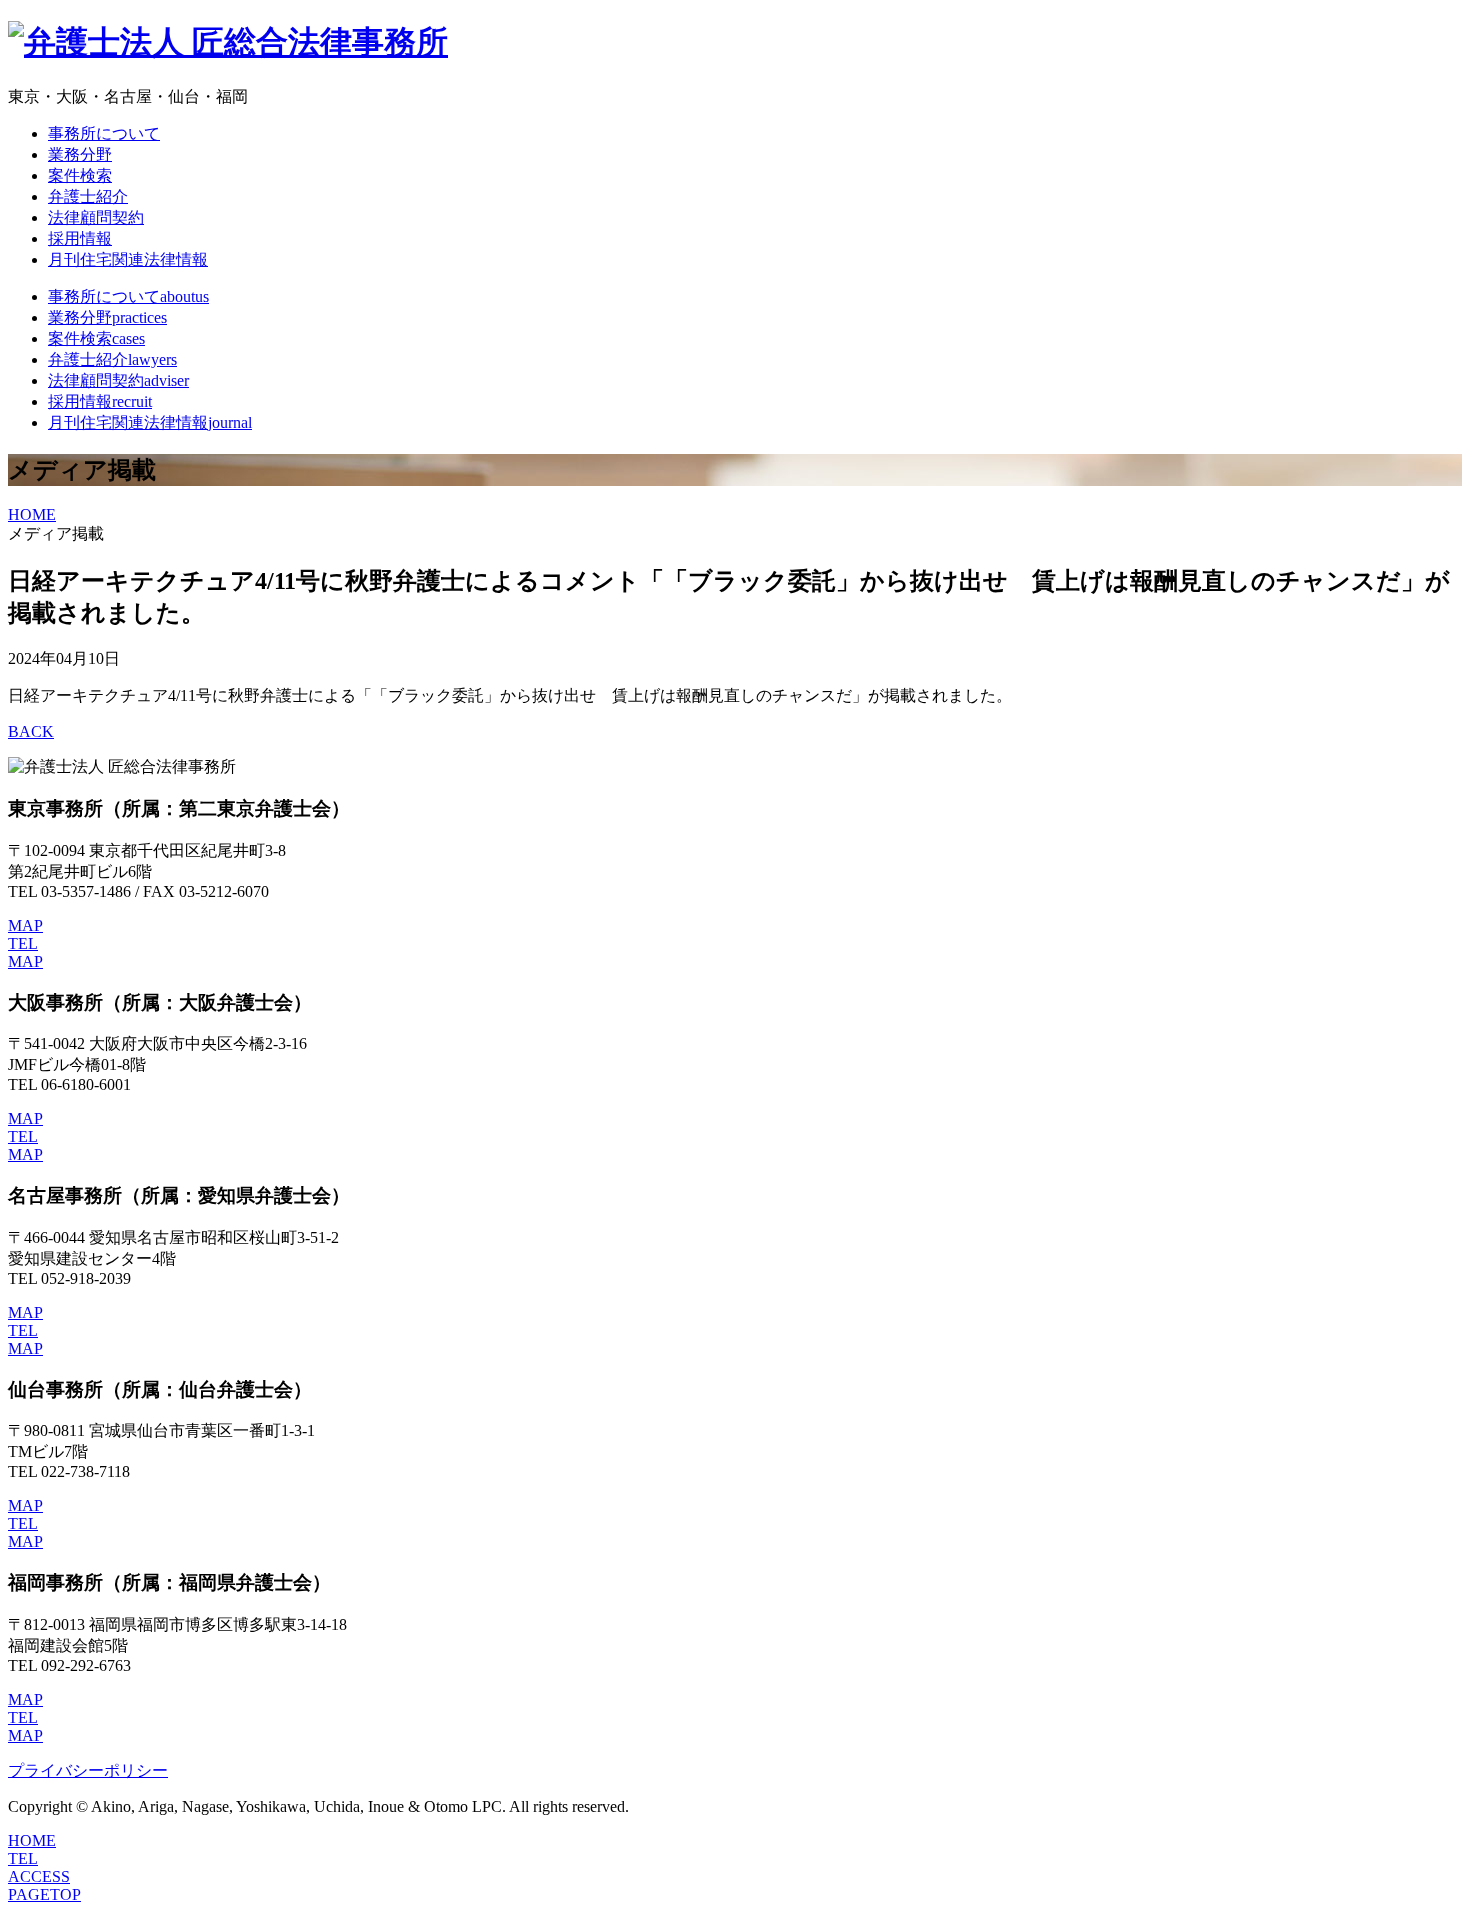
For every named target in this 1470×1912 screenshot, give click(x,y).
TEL (23, 943)
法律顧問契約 (96, 217)
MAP (25, 925)
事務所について (104, 133)
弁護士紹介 (88, 196)
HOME (32, 514)
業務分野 (80, 154)
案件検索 (80, 175)
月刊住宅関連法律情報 (128, 259)
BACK (31, 731)
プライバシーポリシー (88, 1770)
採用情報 (80, 238)
